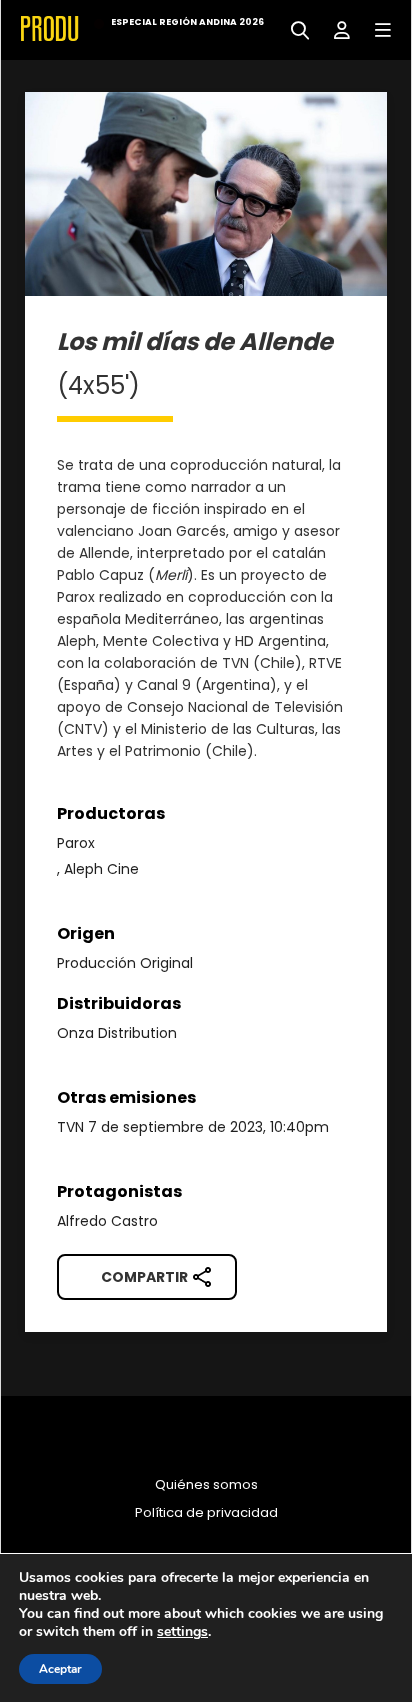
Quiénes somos (206, 1485)
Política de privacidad (206, 1513)
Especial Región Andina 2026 (187, 22)
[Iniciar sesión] (334, 28)
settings (182, 1632)
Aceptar (60, 1669)
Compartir (144, 1277)
